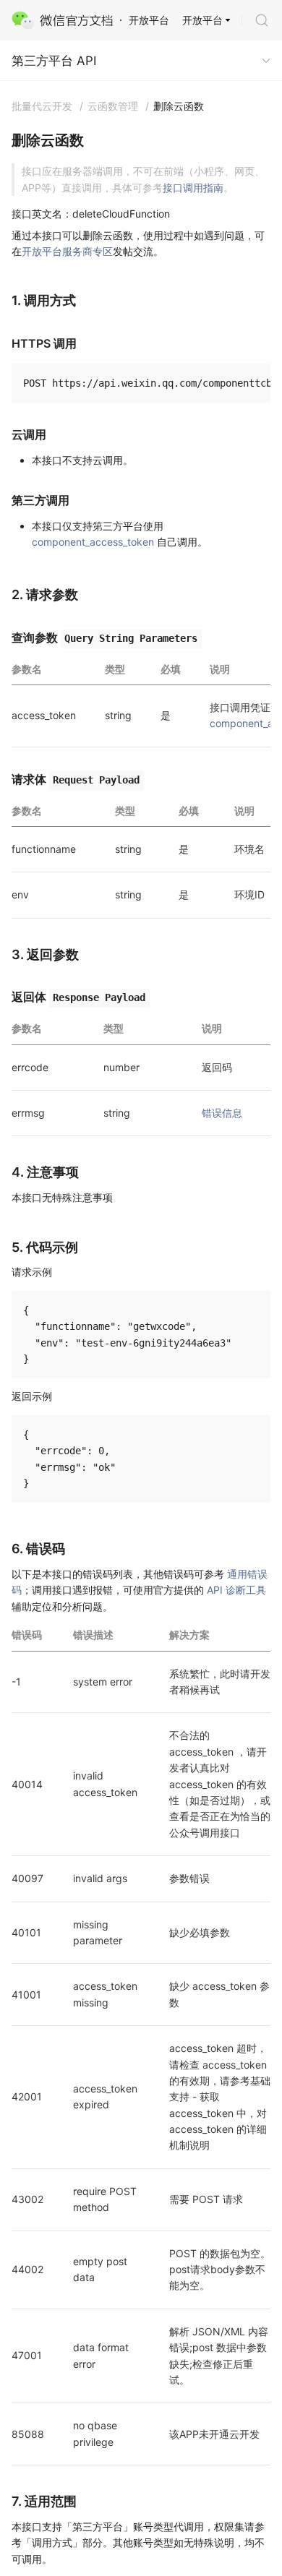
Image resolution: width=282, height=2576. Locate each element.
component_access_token (93, 542)
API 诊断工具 (236, 1590)
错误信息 (222, 1113)
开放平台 (202, 20)
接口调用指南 (193, 188)
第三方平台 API (54, 61)
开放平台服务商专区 (67, 251)
